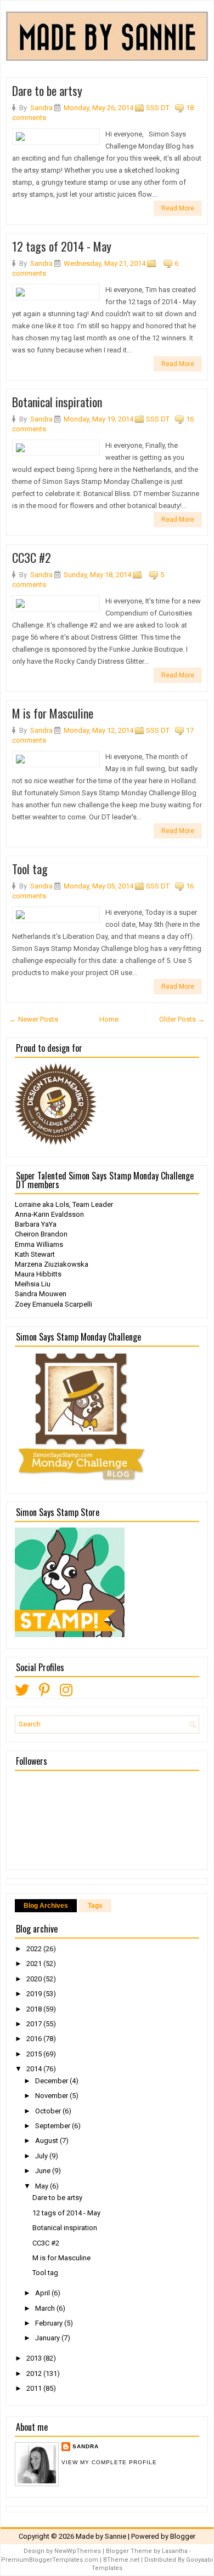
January (48, 2338)
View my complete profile (109, 2462)
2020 (35, 1979)
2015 (35, 2054)
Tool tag (30, 869)
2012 (35, 2373)
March (46, 2308)
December (52, 2081)
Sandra (86, 2446)
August (47, 2141)
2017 (35, 2024)
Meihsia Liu (33, 1284)
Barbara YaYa (36, 1224)
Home (109, 1019)
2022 (35, 1949)
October (49, 2111)
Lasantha (175, 2551)
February (50, 2323)
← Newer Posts (34, 1019)
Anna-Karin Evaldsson (49, 1214)
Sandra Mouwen (41, 1294)
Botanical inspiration (57, 402)
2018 (35, 2009)
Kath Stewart (35, 1254)
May (43, 2186)
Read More (178, 208)
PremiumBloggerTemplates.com (50, 2560)
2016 (35, 2039)
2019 (35, 1994)
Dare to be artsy (47, 90)
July (42, 2156)
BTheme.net (121, 2560)
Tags (95, 1906)
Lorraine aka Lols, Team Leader (64, 1204)
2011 (35, 2388)
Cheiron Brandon (41, 1234)
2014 (35, 2069)
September (54, 2126)
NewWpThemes (78, 2551)
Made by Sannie (101, 2536)
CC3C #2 (32, 557)
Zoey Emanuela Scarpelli (54, 1304)
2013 (35, 2358)
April (43, 2293)
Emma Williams (39, 1244)
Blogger (183, 2536)
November (52, 2096)
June (44, 2171)
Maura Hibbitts (38, 1274)
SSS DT (158, 108)
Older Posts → (182, 1019)
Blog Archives (46, 1906)
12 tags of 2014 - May (62, 246)
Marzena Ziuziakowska (52, 1264)
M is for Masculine (53, 713)
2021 (35, 1964)
